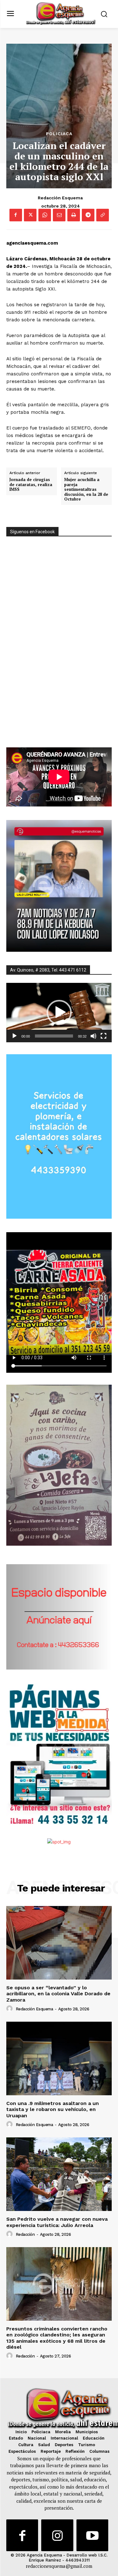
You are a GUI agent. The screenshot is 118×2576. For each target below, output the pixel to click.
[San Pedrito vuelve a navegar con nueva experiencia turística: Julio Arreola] (59, 2174)
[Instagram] (57, 2535)
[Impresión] (74, 215)
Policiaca (59, 134)
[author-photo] (10, 2009)
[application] (59, 1012)
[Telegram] (88, 215)
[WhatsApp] (45, 215)
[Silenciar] (93, 1036)
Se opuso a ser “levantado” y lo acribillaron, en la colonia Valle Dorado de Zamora (58, 1994)
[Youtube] (92, 2535)
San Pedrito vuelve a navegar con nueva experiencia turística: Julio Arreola (57, 2222)
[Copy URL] (103, 215)
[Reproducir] (14, 1036)
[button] (59, 1012)
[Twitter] (30, 215)
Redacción (25, 2234)
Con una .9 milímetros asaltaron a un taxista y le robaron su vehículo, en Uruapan (53, 2109)
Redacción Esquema (60, 198)
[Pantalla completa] (104, 1036)
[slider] (54, 1036)
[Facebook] (16, 215)
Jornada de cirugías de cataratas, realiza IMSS (31, 485)
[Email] (59, 215)
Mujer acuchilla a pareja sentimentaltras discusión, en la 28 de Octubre (86, 490)
